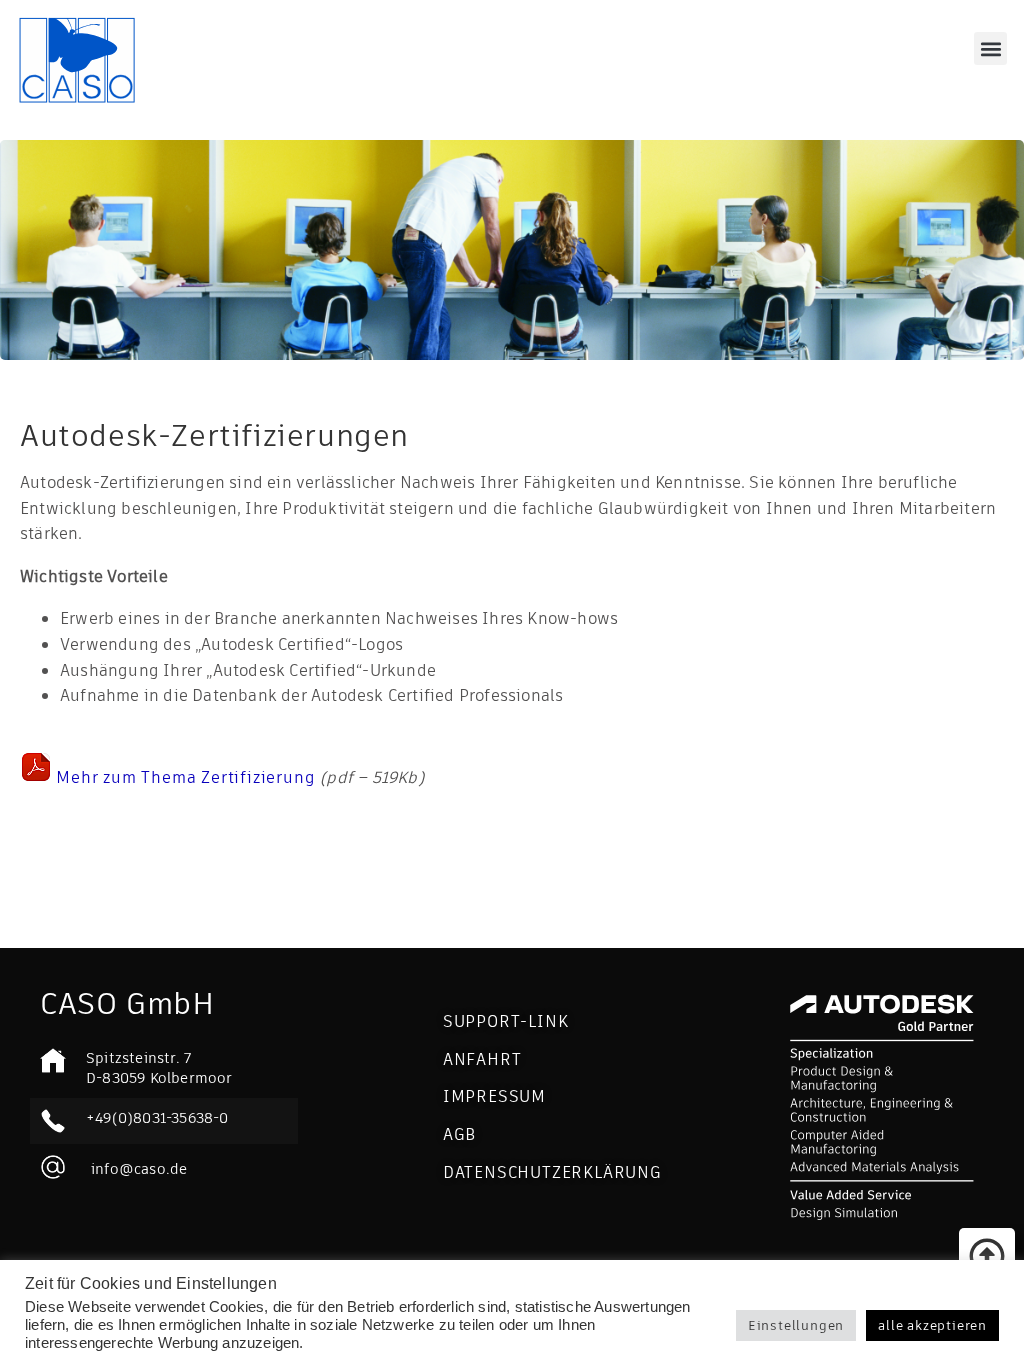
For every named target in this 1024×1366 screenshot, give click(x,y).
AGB (459, 1134)
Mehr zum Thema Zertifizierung (188, 777)
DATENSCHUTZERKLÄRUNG (552, 1172)
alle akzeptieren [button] (932, 1325)
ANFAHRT (482, 1059)
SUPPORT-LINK (506, 1021)
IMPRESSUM (494, 1096)
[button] (990, 48)
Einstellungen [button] (796, 1325)
